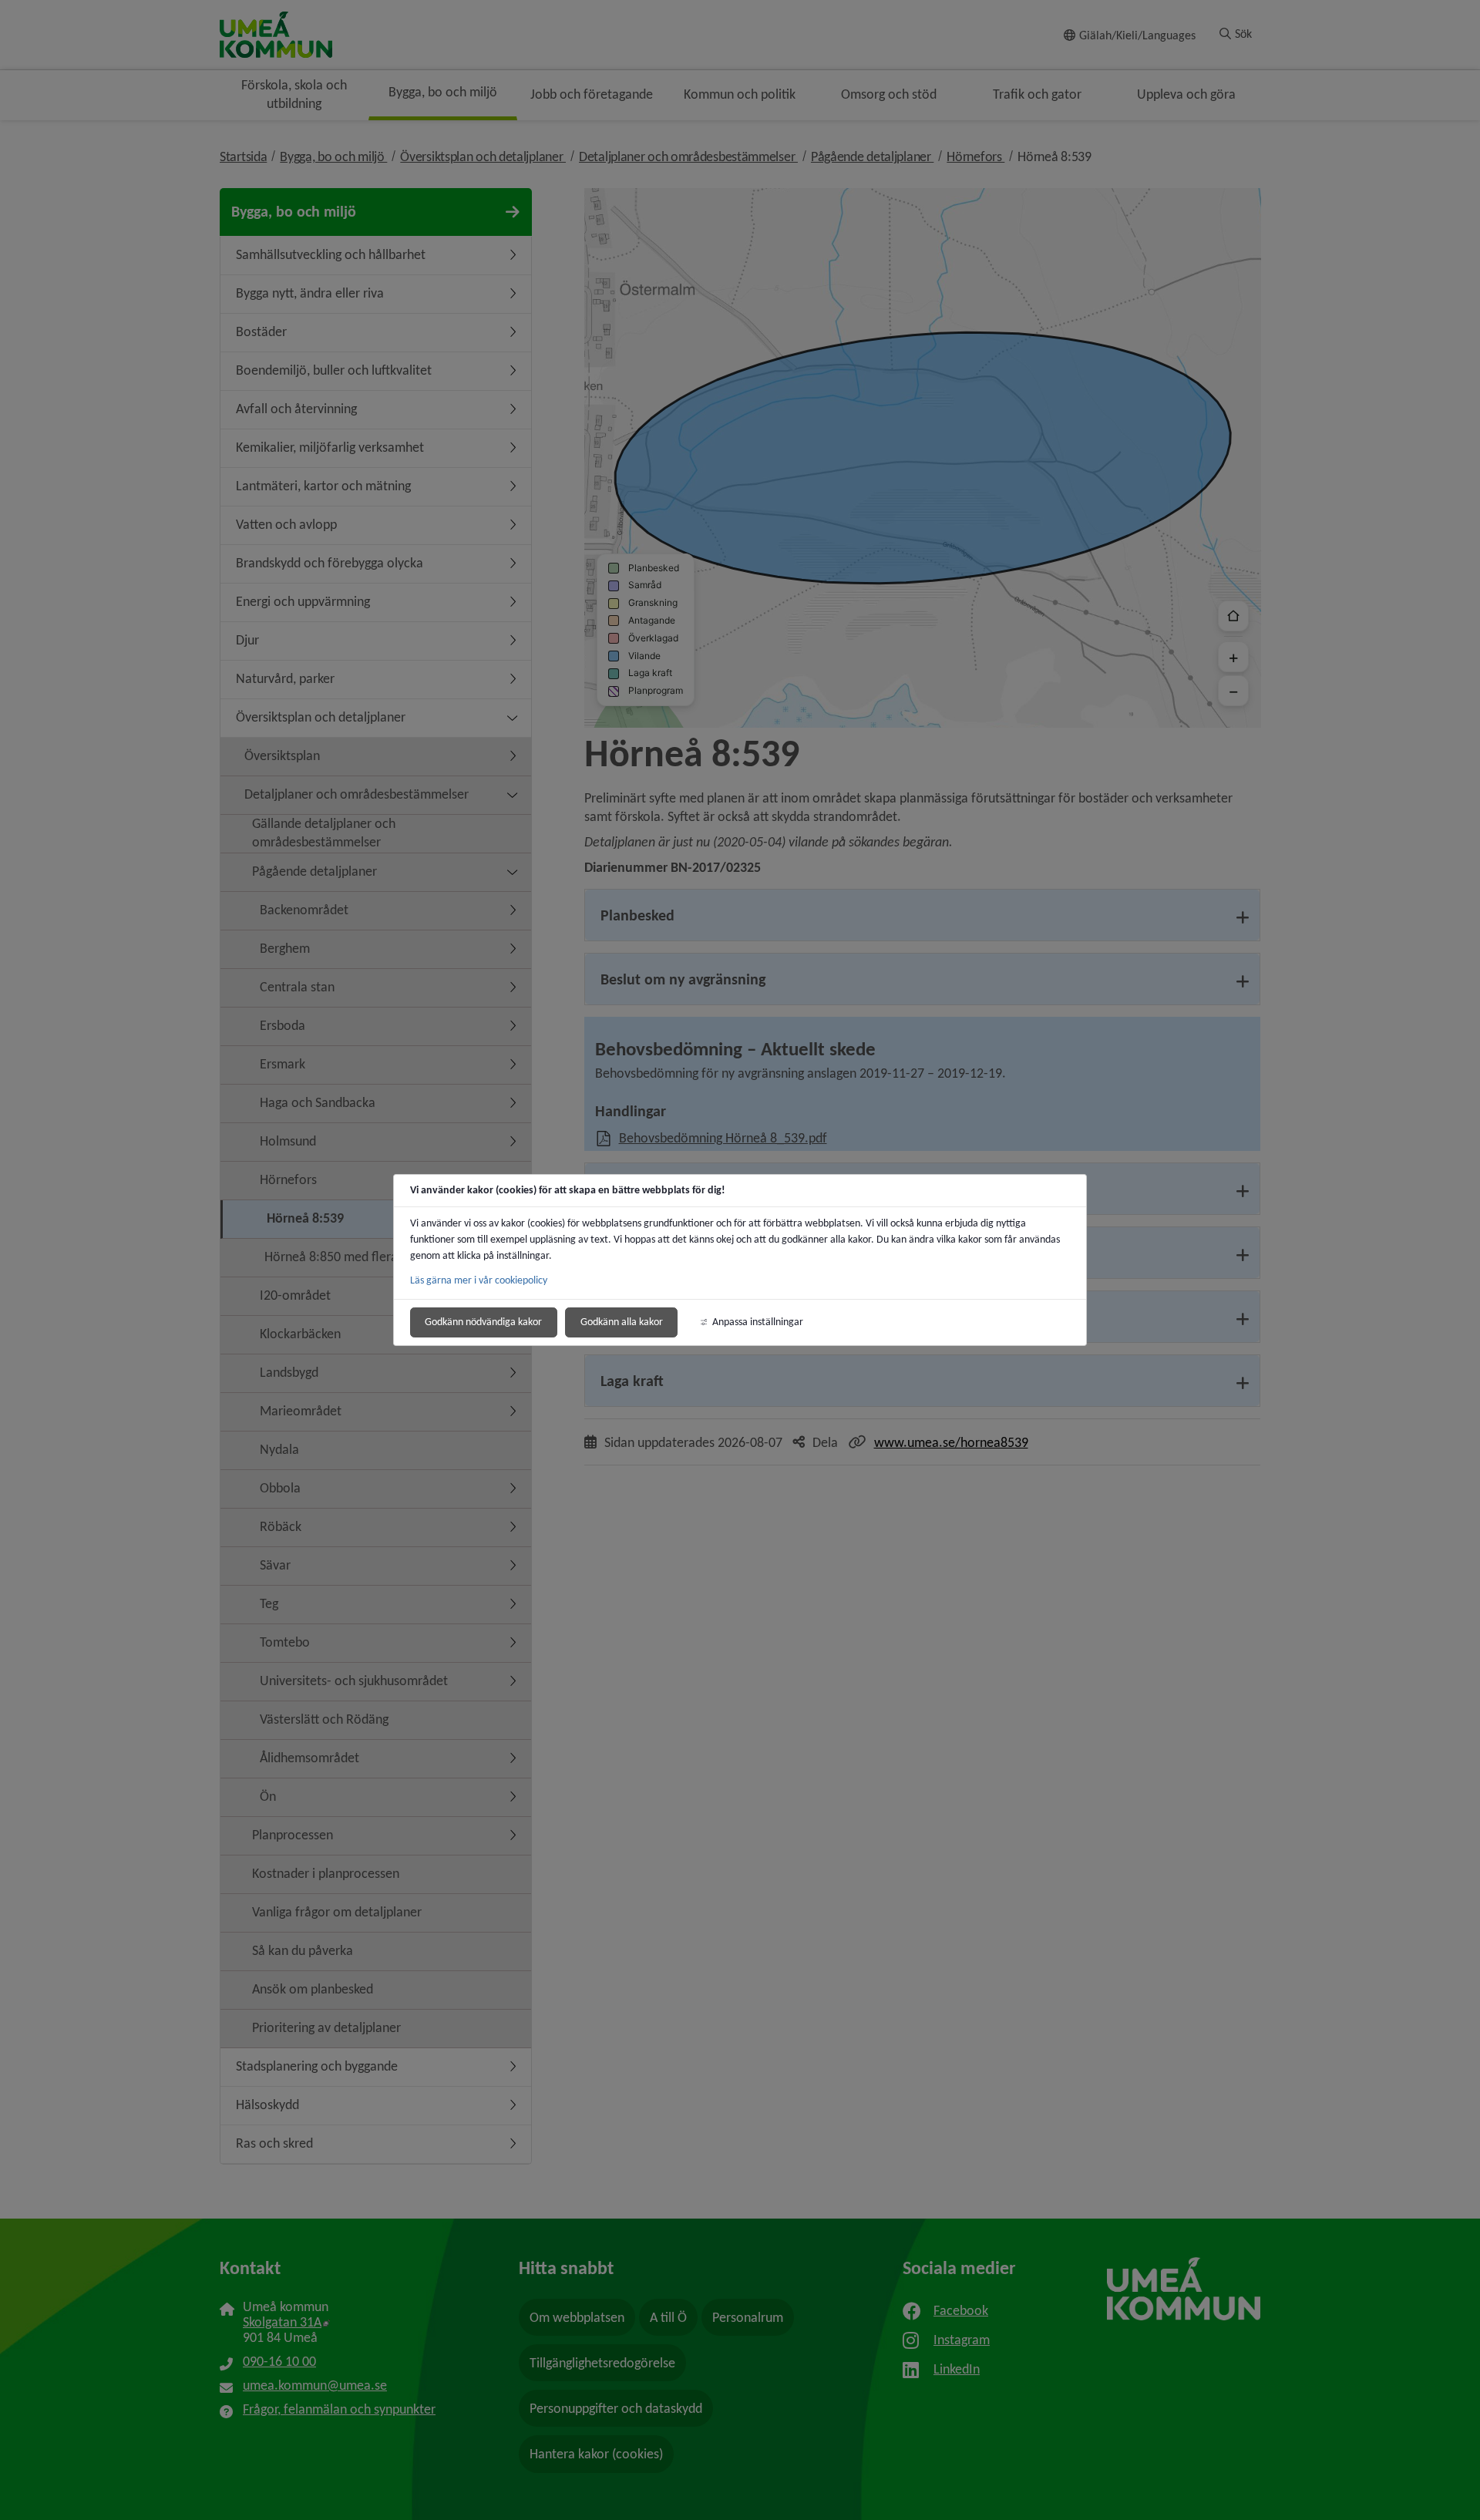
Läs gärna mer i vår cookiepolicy (479, 1280)
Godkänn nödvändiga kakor (483, 1322)
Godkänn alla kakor (622, 1322)
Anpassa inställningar (758, 1322)
